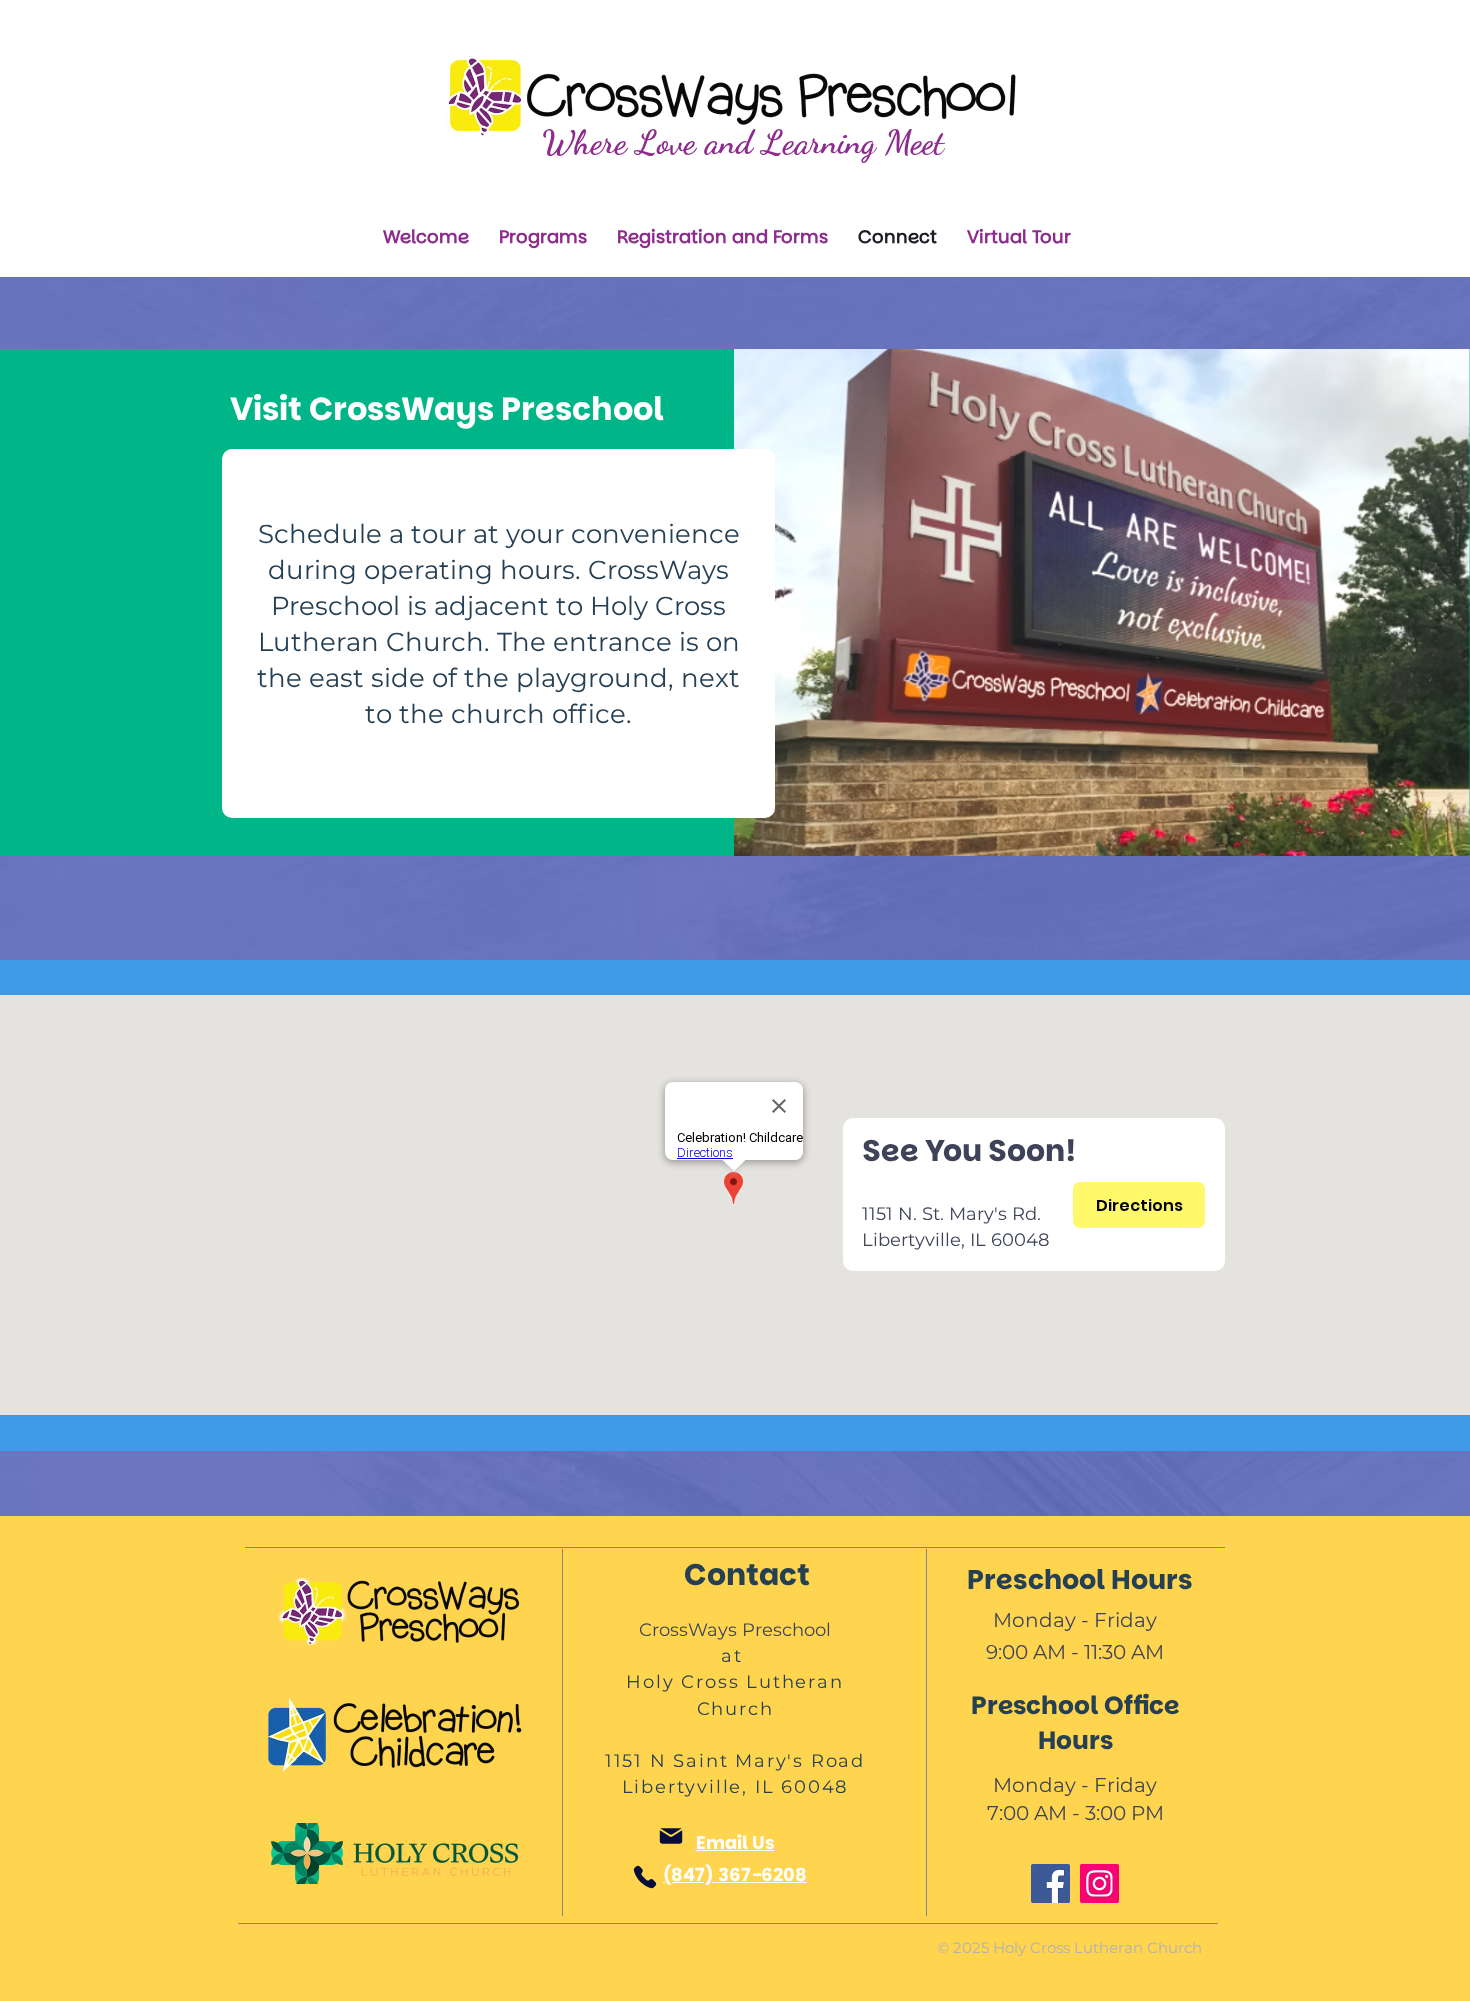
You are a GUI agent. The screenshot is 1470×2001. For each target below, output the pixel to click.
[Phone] (645, 1877)
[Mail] (671, 1836)
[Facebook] (1050, 1883)
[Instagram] (1099, 1883)
